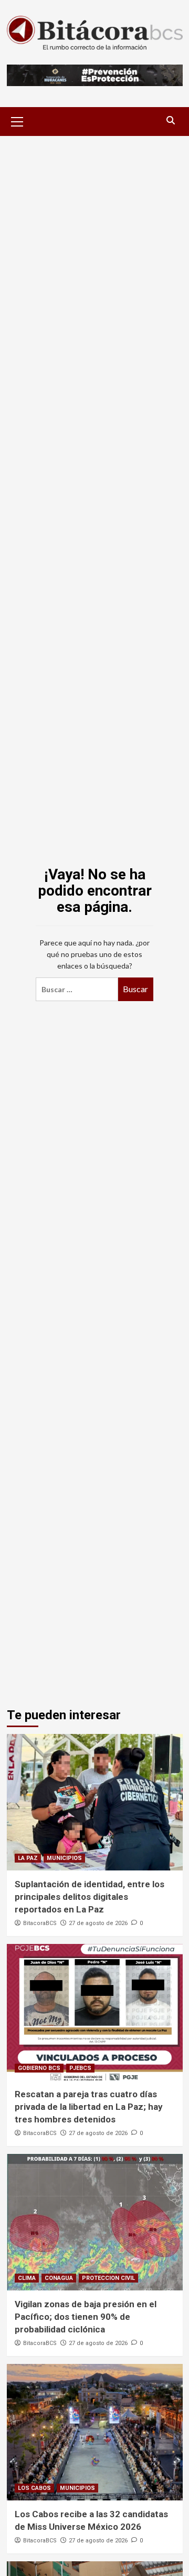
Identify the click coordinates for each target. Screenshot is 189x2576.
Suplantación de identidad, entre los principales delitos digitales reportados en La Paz (90, 1897)
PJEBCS (80, 2068)
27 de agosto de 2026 (98, 1923)
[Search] (171, 120)
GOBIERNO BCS (39, 2068)
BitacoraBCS (40, 1923)
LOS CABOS (34, 2488)
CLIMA (27, 2278)
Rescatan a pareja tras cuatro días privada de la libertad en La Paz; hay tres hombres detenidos (89, 2107)
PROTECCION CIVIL (108, 2278)
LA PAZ (28, 1858)
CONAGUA (59, 2278)
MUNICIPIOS (64, 1858)
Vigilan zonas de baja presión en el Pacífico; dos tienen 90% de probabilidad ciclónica (86, 2317)
